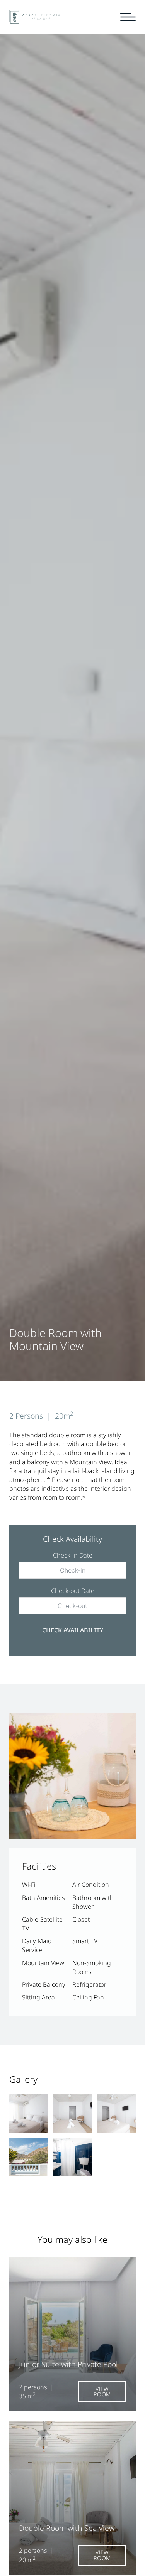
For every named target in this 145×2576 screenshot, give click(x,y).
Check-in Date (73, 1555)
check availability (73, 1630)
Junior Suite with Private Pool (68, 2364)
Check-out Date (73, 1591)
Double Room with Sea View (67, 2528)
